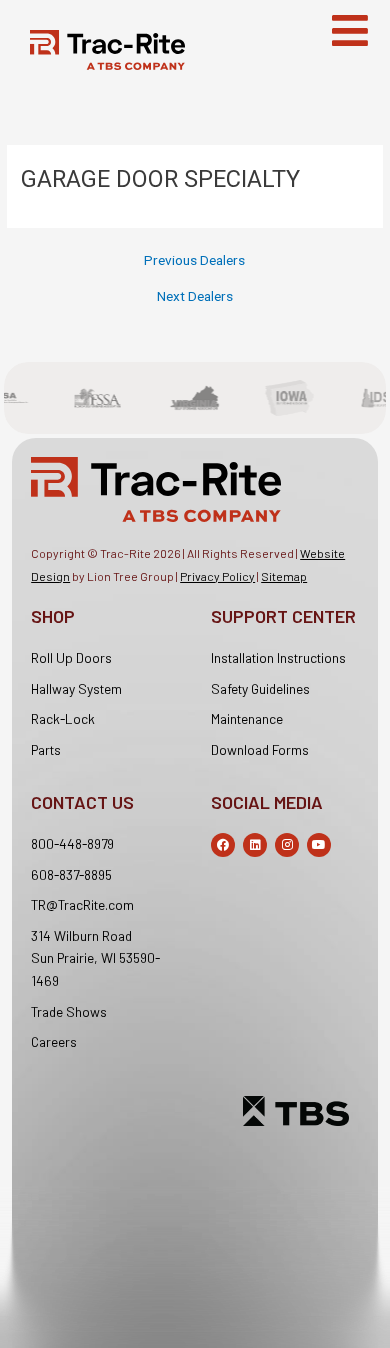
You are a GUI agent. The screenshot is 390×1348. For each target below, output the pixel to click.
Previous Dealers (194, 261)
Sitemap (284, 576)
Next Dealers (195, 297)
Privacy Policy (217, 576)
